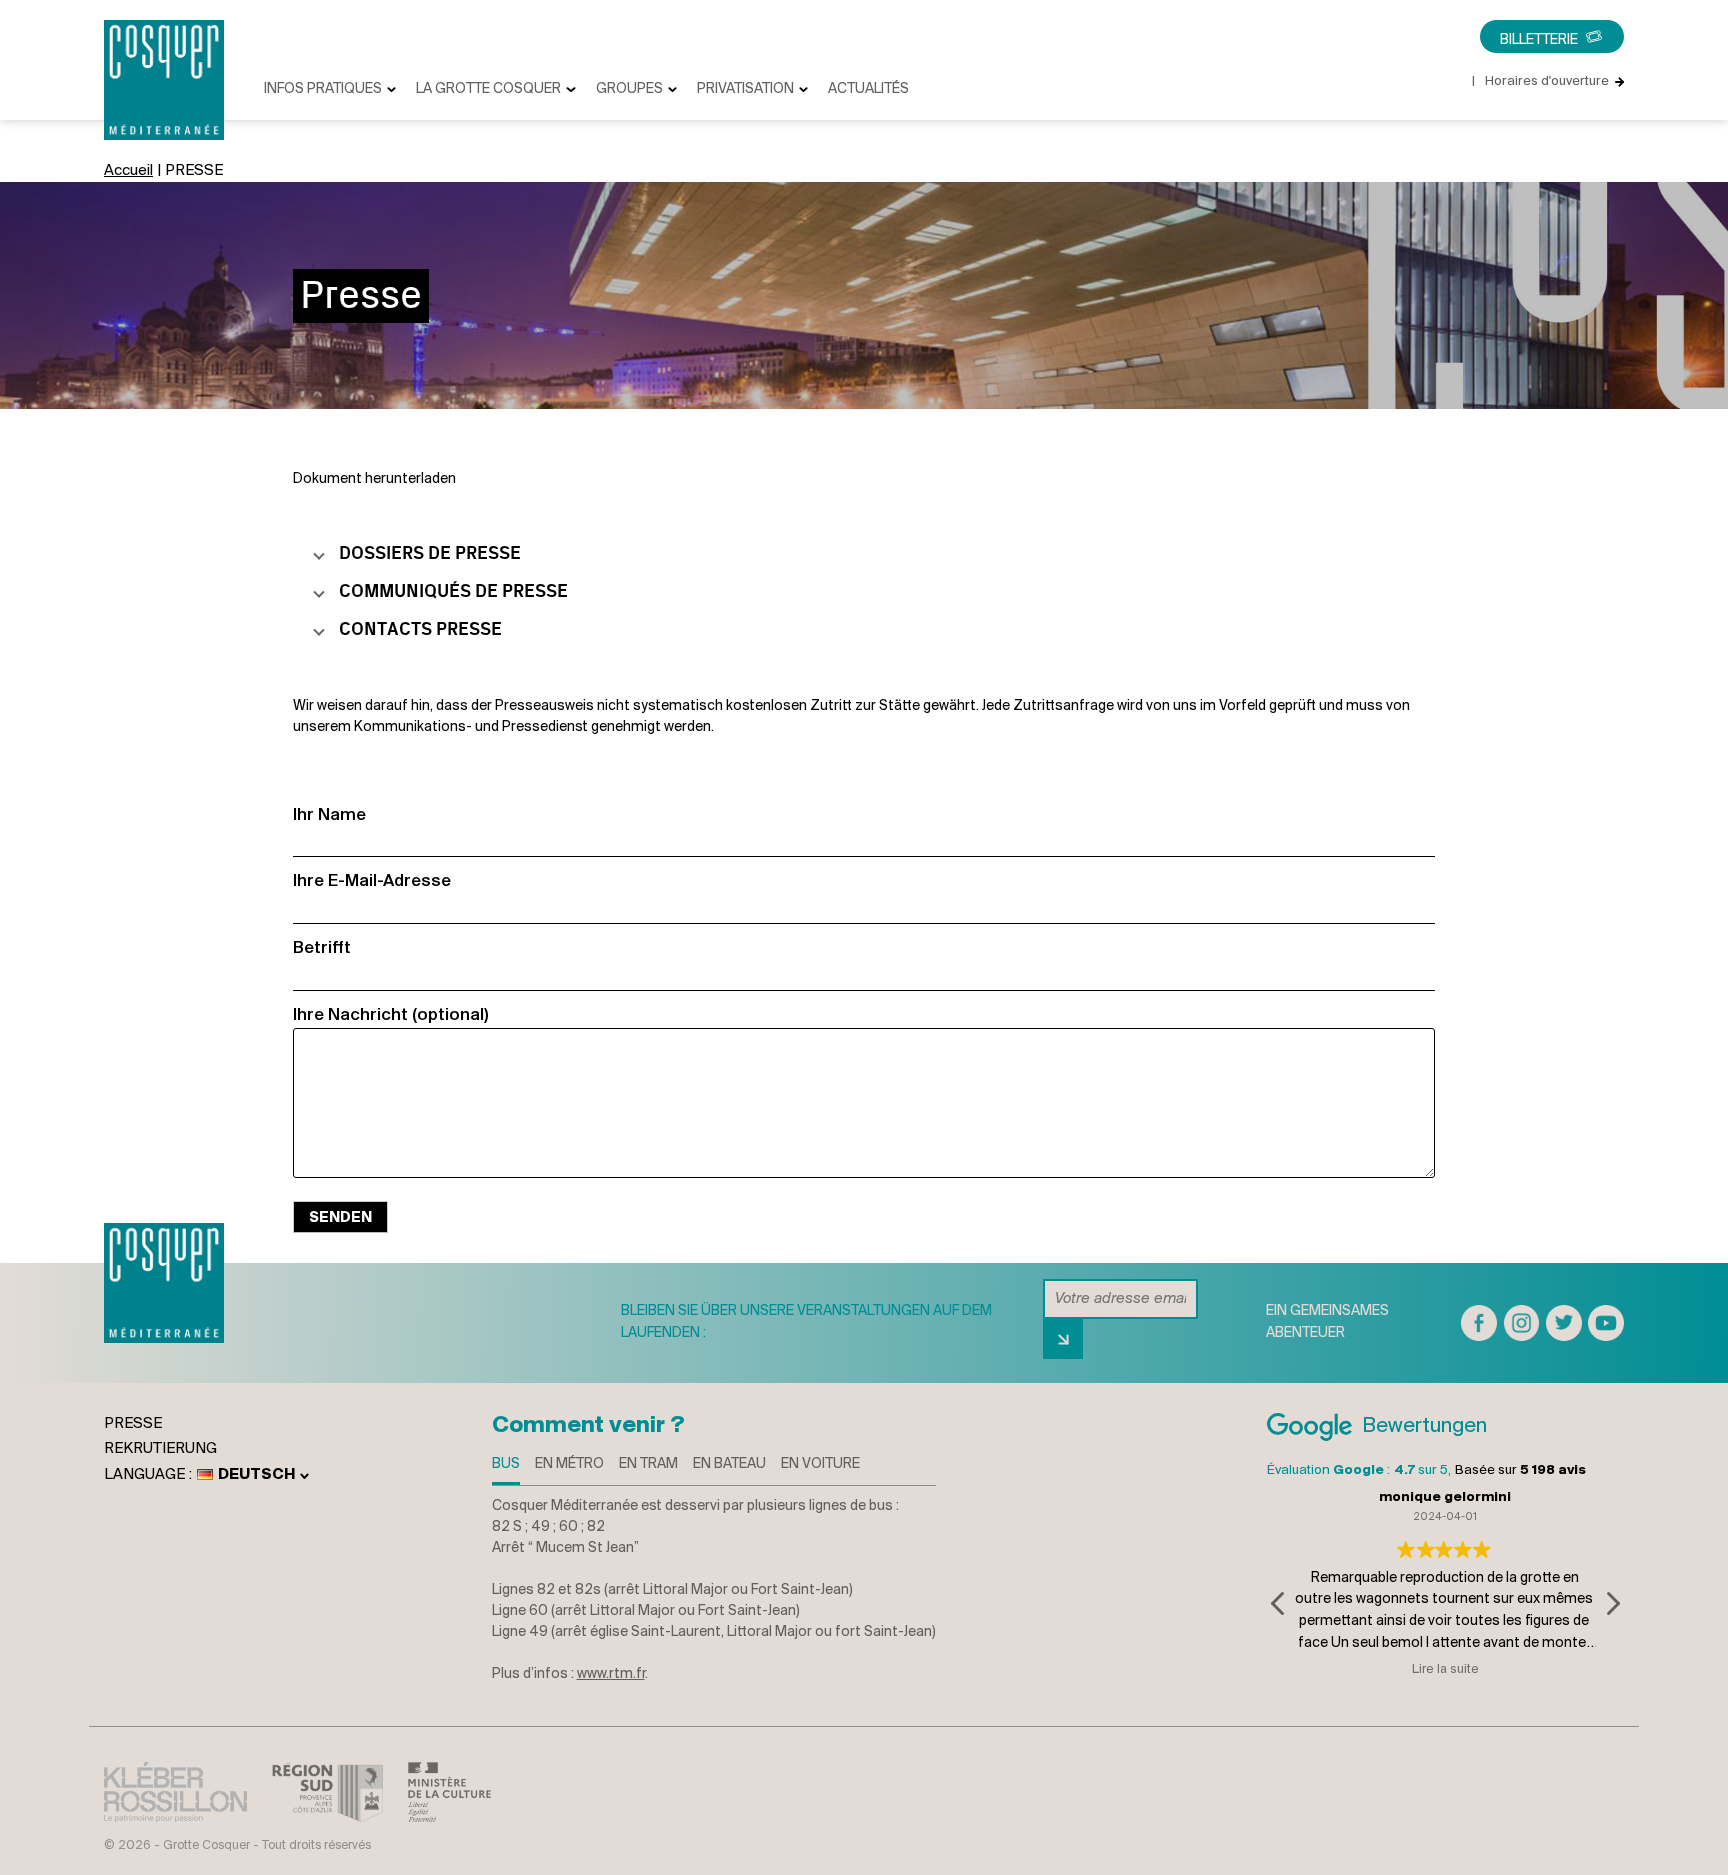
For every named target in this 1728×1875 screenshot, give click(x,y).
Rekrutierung (160, 1449)
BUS (506, 1464)
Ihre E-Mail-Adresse (372, 881)
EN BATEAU (729, 1464)
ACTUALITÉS (868, 89)
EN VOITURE (820, 1464)
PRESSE (133, 1424)
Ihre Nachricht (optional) (391, 1015)
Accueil (128, 171)
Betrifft (321, 948)
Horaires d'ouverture (1540, 81)
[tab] (506, 1469)
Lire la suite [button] (1444, 1669)
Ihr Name (329, 815)
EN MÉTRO (569, 1464)
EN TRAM (648, 1464)
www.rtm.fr (611, 1674)
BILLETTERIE (1539, 40)
